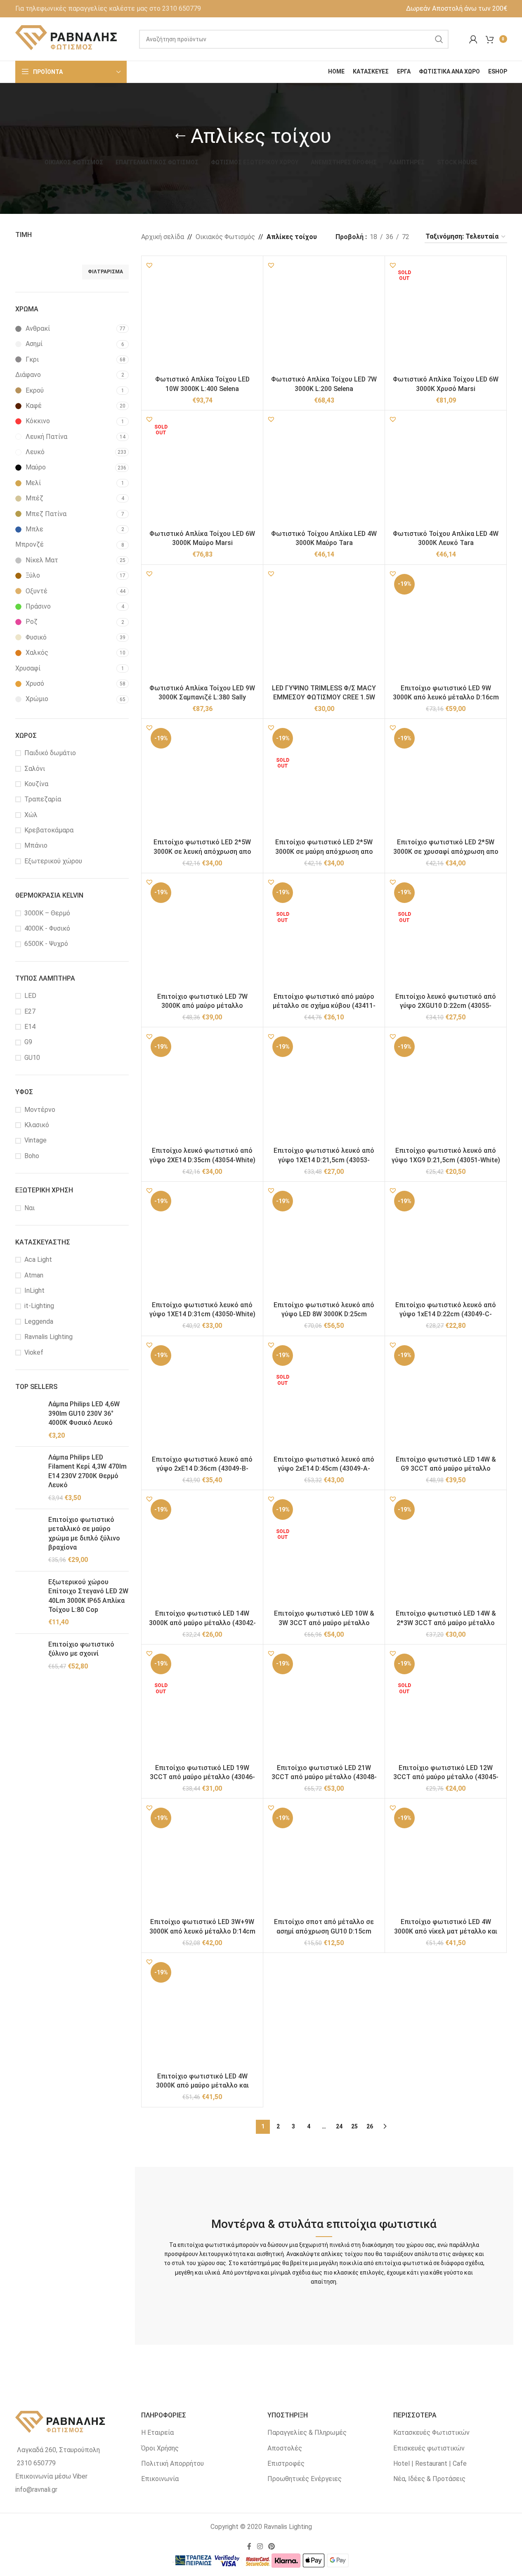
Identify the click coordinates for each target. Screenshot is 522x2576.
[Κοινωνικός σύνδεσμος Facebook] (249, 2546)
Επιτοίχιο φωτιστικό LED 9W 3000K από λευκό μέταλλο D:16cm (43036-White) (446, 697)
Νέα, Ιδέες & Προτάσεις (429, 2479)
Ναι (30, 1208)
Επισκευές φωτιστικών (429, 2448)
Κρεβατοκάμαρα (49, 830)
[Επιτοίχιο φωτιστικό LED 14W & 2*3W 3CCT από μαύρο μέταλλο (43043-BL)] (446, 1551)
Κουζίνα (36, 784)
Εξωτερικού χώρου (53, 861)
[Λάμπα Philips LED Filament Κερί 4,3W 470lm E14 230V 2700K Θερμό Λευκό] (29, 1478)
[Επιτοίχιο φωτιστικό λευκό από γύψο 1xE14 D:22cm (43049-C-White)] (446, 1242)
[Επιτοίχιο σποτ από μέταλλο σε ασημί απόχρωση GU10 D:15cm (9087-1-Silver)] (324, 1859)
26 (370, 2126)
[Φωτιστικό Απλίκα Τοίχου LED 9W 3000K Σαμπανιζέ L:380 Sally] (202, 626)
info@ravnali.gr (36, 2490)
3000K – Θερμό (47, 913)
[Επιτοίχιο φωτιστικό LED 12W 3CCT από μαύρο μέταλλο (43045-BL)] (446, 1705)
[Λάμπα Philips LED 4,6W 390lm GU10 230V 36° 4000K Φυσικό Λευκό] (29, 1420)
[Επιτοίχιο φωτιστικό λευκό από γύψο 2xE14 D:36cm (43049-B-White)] (202, 1397)
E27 (30, 1011)
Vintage (35, 1140)
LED (30, 996)
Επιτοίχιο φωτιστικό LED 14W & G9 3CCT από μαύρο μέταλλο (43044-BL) (446, 1469)
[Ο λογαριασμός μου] (473, 39)
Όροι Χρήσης (160, 2448)
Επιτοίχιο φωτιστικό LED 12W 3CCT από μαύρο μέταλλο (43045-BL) (446, 1777)
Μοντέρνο (40, 1110)
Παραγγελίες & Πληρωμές (307, 2433)
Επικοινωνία (160, 2479)
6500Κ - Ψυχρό (46, 944)
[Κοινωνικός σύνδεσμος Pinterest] (272, 2546)
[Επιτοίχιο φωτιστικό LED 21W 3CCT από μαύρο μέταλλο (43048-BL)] (324, 1705)
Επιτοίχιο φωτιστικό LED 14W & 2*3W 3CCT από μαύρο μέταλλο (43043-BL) (446, 1623)
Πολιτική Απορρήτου (172, 2463)
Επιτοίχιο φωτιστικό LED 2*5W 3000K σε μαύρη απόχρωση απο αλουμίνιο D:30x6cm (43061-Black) (324, 851)
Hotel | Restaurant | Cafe (430, 2463)
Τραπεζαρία (43, 799)
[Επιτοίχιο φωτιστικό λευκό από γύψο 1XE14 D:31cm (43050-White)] (202, 1242)
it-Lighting (39, 1306)
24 (339, 2126)
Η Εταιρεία (157, 2433)
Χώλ (31, 815)
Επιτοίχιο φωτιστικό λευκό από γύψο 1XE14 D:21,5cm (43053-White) (324, 1160)
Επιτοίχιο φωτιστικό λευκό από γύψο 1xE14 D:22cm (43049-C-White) (446, 1314)
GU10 (32, 1058)
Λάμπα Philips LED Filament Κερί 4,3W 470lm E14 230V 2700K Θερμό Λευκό (87, 1471)
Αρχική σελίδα (163, 237)
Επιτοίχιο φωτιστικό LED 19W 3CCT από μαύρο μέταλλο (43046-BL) (202, 1777)
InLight (34, 1290)
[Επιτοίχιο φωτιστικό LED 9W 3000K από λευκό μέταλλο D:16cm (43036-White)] (446, 626)
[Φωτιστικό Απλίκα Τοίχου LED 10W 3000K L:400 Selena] (202, 317)
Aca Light (38, 1260)
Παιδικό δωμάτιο (50, 753)
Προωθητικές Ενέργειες (305, 2479)
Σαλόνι (35, 769)
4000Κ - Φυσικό (47, 928)
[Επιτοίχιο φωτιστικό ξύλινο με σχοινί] (29, 1655)
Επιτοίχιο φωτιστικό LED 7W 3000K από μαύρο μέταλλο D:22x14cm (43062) (202, 1006)
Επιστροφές (286, 2463)
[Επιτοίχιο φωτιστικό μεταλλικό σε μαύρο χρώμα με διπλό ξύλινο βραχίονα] (29, 1540)
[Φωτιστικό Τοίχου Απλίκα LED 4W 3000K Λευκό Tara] (446, 471)
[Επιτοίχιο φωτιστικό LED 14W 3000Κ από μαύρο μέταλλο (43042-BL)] (202, 1551)
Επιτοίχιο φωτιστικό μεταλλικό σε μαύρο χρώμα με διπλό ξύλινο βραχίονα (84, 1533)
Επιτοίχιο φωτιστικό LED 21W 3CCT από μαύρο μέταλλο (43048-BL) (324, 1777)
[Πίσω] (180, 136)
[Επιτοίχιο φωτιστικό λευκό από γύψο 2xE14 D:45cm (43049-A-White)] (324, 1397)
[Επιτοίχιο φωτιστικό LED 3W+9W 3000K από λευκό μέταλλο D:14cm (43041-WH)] (202, 1859)
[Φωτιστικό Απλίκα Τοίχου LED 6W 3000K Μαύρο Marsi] (202, 471)
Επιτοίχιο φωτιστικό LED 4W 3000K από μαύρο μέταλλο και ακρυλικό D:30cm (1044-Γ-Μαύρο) (202, 2085)
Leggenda (39, 1321)
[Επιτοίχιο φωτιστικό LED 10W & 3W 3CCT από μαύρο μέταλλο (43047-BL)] (324, 1551)
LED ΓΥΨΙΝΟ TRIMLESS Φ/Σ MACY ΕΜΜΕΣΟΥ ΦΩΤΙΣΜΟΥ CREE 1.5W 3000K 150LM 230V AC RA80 (324, 697)
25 (354, 2126)
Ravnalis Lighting (48, 1337)
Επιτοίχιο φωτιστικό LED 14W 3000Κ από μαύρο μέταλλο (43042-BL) (202, 1623)
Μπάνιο (36, 845)
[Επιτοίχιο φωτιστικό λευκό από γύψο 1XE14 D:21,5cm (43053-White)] (324, 1088)
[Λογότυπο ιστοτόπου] (67, 39)
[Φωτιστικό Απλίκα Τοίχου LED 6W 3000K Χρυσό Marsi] (446, 317)
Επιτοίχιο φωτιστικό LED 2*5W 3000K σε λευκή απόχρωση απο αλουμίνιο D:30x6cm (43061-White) (202, 851)
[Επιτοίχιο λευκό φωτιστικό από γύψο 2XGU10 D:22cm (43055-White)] (446, 934)
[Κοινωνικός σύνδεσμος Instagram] (260, 2546)
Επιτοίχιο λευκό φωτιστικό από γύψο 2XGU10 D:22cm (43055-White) (446, 1006)
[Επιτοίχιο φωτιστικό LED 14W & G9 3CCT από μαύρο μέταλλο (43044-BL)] (446, 1397)
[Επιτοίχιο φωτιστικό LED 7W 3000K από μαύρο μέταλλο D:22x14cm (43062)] (202, 934)
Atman (34, 1275)
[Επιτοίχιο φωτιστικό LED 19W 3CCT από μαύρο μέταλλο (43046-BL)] (202, 1705)
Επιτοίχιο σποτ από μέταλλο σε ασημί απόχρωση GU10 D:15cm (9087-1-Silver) (324, 1931)
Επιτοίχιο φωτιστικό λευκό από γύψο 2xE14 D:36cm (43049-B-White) (202, 1469)
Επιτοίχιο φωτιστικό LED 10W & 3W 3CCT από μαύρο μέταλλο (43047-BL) (324, 1623)
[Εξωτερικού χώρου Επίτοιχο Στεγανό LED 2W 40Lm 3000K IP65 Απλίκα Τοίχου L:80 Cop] (29, 1602)
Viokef (34, 1352)
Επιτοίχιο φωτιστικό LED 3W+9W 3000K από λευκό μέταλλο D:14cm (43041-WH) (202, 1931)
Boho (32, 1156)
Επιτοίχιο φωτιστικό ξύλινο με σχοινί (81, 1649)
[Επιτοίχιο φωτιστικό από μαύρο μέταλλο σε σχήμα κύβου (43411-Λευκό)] (324, 934)
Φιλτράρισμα (105, 272)
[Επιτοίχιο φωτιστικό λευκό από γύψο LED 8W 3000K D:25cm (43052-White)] (324, 1242)
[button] (149, 265)
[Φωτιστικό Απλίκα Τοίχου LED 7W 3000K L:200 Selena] (324, 317)
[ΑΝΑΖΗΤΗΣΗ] (439, 39)
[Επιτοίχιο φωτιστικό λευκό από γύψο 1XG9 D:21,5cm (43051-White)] (446, 1088)
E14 (30, 1027)
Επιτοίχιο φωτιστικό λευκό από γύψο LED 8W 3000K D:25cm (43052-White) (324, 1314)
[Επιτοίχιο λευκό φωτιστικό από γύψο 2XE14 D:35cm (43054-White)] (202, 1088)
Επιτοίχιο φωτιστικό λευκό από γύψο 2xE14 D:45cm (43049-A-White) (324, 1469)
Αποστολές (285, 2448)
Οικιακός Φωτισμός (225, 237)
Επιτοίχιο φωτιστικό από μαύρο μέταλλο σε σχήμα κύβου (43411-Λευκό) (324, 1006)
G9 (28, 1042)
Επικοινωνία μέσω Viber (51, 2476)
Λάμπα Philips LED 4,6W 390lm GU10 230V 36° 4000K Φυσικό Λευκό (84, 1413)
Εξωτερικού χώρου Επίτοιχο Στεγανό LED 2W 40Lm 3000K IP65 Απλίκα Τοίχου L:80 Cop (88, 1596)
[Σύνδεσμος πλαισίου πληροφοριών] (108, 9)
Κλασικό (37, 1125)
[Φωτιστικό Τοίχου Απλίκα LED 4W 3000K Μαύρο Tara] (324, 471)
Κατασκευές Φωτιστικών (431, 2433)
